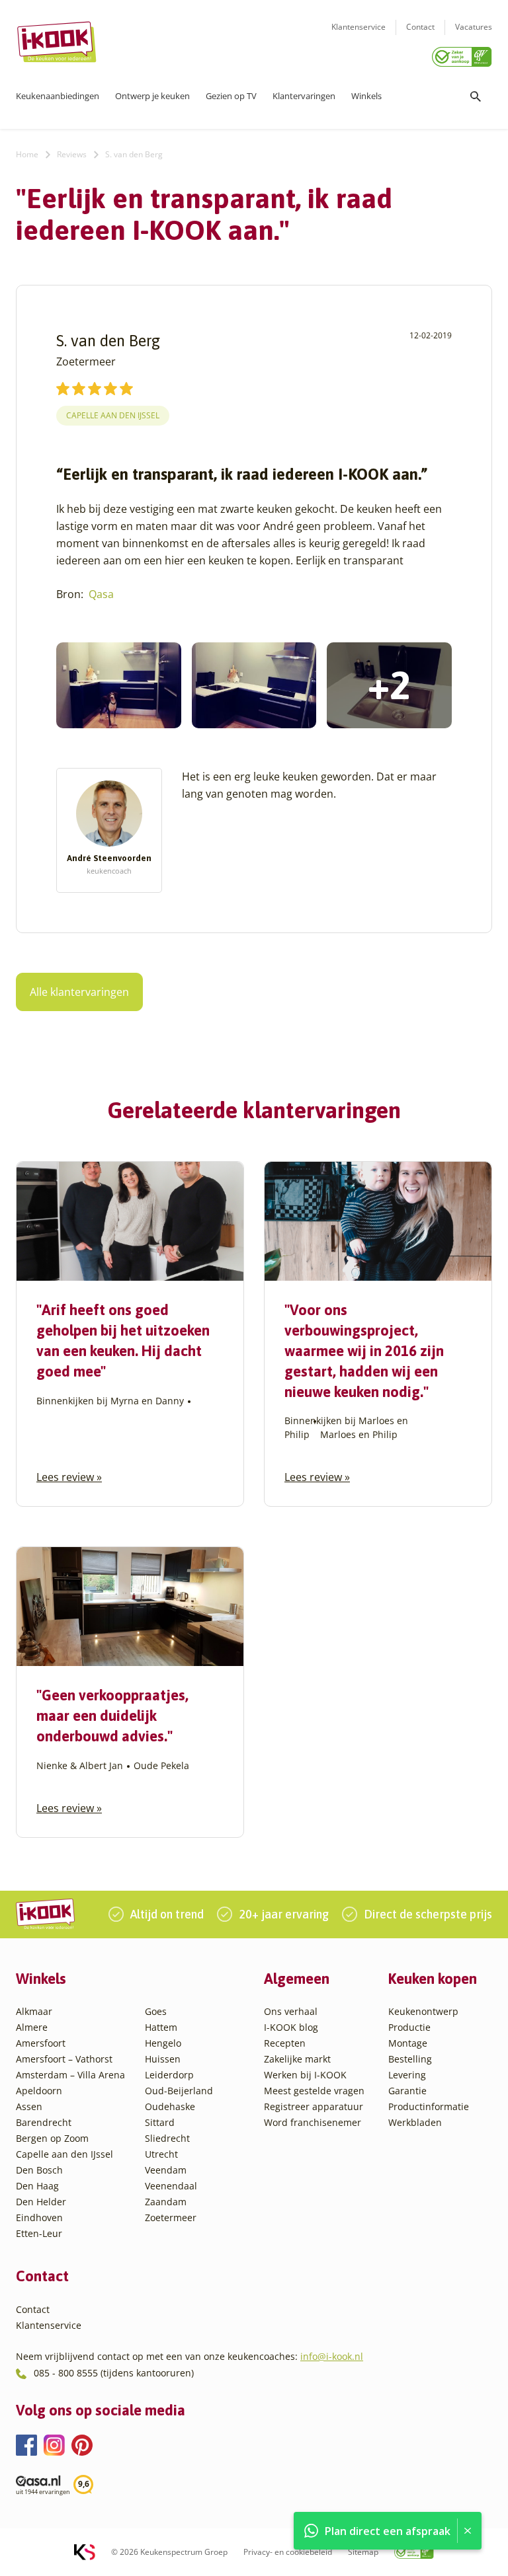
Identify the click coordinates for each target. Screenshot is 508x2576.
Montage (408, 2043)
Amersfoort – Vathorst (64, 2059)
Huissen (163, 2059)
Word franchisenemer (313, 2122)
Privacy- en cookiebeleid (288, 2552)
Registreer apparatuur (314, 2106)
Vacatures (474, 27)
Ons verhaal (291, 2011)
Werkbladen (415, 2122)
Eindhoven (39, 2217)
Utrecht (161, 2154)
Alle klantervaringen (79, 992)
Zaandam (166, 2202)
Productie (409, 2027)
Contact (420, 27)
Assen (29, 2106)
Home (27, 154)
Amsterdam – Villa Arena (70, 2075)
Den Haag (37, 2186)
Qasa (101, 594)
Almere (32, 2027)
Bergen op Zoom (52, 2138)
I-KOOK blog (291, 2027)
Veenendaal (171, 2186)
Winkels (366, 96)
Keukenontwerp (423, 2011)
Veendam (166, 2170)
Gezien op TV (231, 96)
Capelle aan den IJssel (113, 415)
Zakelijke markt (297, 2059)
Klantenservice (359, 27)
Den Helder (41, 2202)
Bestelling (410, 2059)
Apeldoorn (39, 2091)
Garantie (407, 2091)
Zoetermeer (171, 2217)
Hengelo (163, 2043)
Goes (156, 2011)
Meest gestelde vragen (314, 2091)
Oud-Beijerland (179, 2091)
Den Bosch (39, 2170)
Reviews (72, 154)
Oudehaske (170, 2106)
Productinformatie (429, 2106)
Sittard (160, 2122)
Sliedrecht (167, 2138)
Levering (407, 2075)
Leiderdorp (169, 2075)
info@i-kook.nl (332, 2356)
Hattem (161, 2027)
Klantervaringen (304, 96)
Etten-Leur (39, 2233)
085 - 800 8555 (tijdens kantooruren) (114, 2373)
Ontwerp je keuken (152, 96)
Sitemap (363, 2552)
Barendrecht (44, 2122)
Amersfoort (41, 2043)
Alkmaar (34, 2011)
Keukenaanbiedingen (58, 96)
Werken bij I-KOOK (305, 2075)
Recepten (285, 2043)
